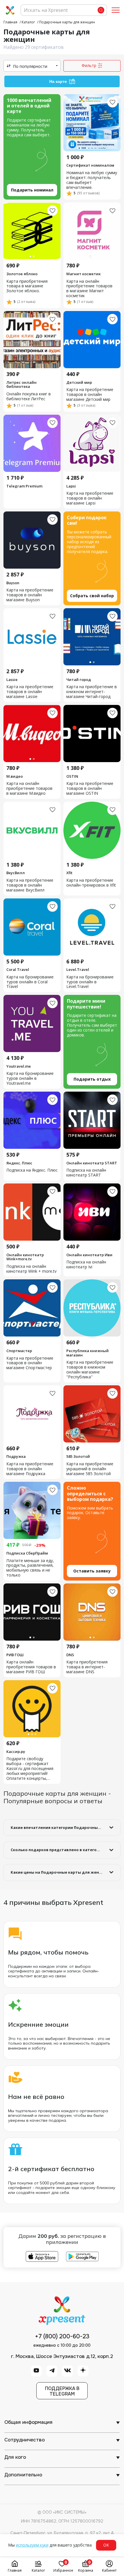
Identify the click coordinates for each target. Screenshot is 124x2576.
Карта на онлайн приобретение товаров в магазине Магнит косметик (89, 289)
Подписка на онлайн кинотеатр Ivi (86, 1265)
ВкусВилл (16, 873)
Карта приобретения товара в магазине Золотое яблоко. (27, 286)
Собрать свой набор (92, 596)
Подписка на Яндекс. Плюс (32, 1170)
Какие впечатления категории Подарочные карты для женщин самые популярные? (66, 1827)
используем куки (32, 2545)
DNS (70, 1655)
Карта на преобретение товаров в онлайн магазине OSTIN (90, 789)
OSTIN (72, 776)
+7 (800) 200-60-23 (62, 2337)
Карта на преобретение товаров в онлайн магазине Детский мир (90, 395)
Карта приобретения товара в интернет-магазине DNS (87, 1667)
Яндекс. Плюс (19, 1163)
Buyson (13, 583)
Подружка (16, 1456)
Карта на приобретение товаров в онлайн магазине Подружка (30, 1469)
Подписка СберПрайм (27, 1553)
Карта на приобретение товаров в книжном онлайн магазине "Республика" (90, 1370)
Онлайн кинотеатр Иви (89, 1255)
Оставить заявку (92, 1571)
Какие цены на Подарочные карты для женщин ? (61, 1872)
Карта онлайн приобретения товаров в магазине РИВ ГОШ (31, 1667)
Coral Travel (18, 969)
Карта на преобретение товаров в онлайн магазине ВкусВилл (30, 885)
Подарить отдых (92, 1079)
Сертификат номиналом (90, 165)
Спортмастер (19, 1351)
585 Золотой (78, 1456)
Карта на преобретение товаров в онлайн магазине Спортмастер (30, 1363)
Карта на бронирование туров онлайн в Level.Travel (90, 982)
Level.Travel (78, 969)
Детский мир (79, 382)
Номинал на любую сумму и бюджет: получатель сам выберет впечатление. (92, 180)
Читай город (79, 680)
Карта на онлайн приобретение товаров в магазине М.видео (29, 789)
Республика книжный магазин (88, 1353)
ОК (106, 2545)
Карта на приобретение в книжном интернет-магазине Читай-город (92, 692)
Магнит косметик (83, 274)
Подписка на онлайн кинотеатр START (86, 1173)
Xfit (69, 873)
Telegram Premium (24, 486)
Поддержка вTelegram (62, 2391)
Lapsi (71, 486)
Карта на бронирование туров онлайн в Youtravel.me (30, 1078)
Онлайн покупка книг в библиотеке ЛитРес (29, 397)
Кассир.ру (16, 1752)
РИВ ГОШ (15, 1655)
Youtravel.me (19, 1066)
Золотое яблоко (22, 274)
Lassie (12, 680)
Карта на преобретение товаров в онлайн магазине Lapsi (90, 498)
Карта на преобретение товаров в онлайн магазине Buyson (30, 595)
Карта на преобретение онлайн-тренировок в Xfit (91, 883)
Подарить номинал (32, 190)
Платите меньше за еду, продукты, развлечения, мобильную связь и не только (30, 1568)
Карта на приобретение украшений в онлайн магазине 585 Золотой (90, 1469)
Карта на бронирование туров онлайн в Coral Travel (30, 982)
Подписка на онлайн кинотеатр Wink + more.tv (31, 1269)
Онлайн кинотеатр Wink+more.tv (25, 1257)
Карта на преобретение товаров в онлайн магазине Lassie (30, 692)
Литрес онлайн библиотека (21, 385)
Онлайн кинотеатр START (92, 1163)
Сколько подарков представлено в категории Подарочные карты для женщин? (66, 1850)
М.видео (15, 776)
